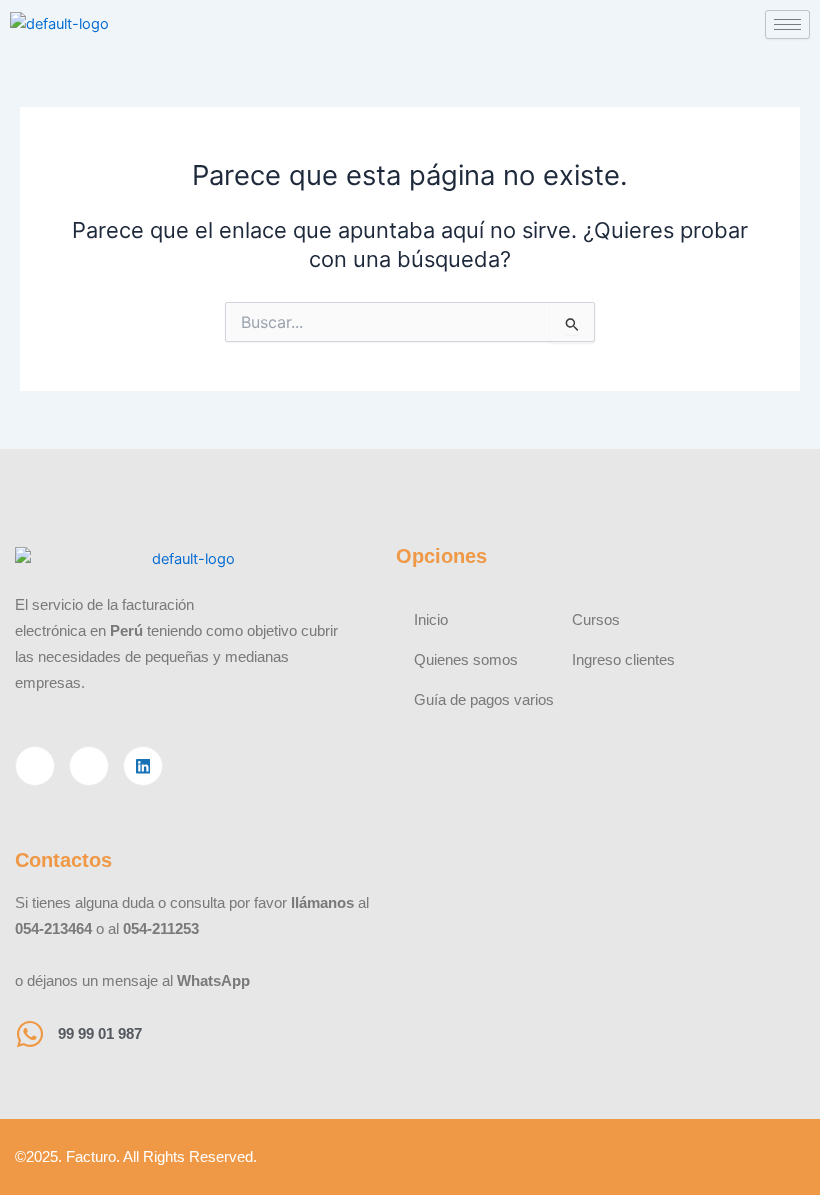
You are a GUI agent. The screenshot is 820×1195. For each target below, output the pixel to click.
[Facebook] (35, 766)
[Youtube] (89, 766)
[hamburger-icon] (787, 24)
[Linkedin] (143, 766)
